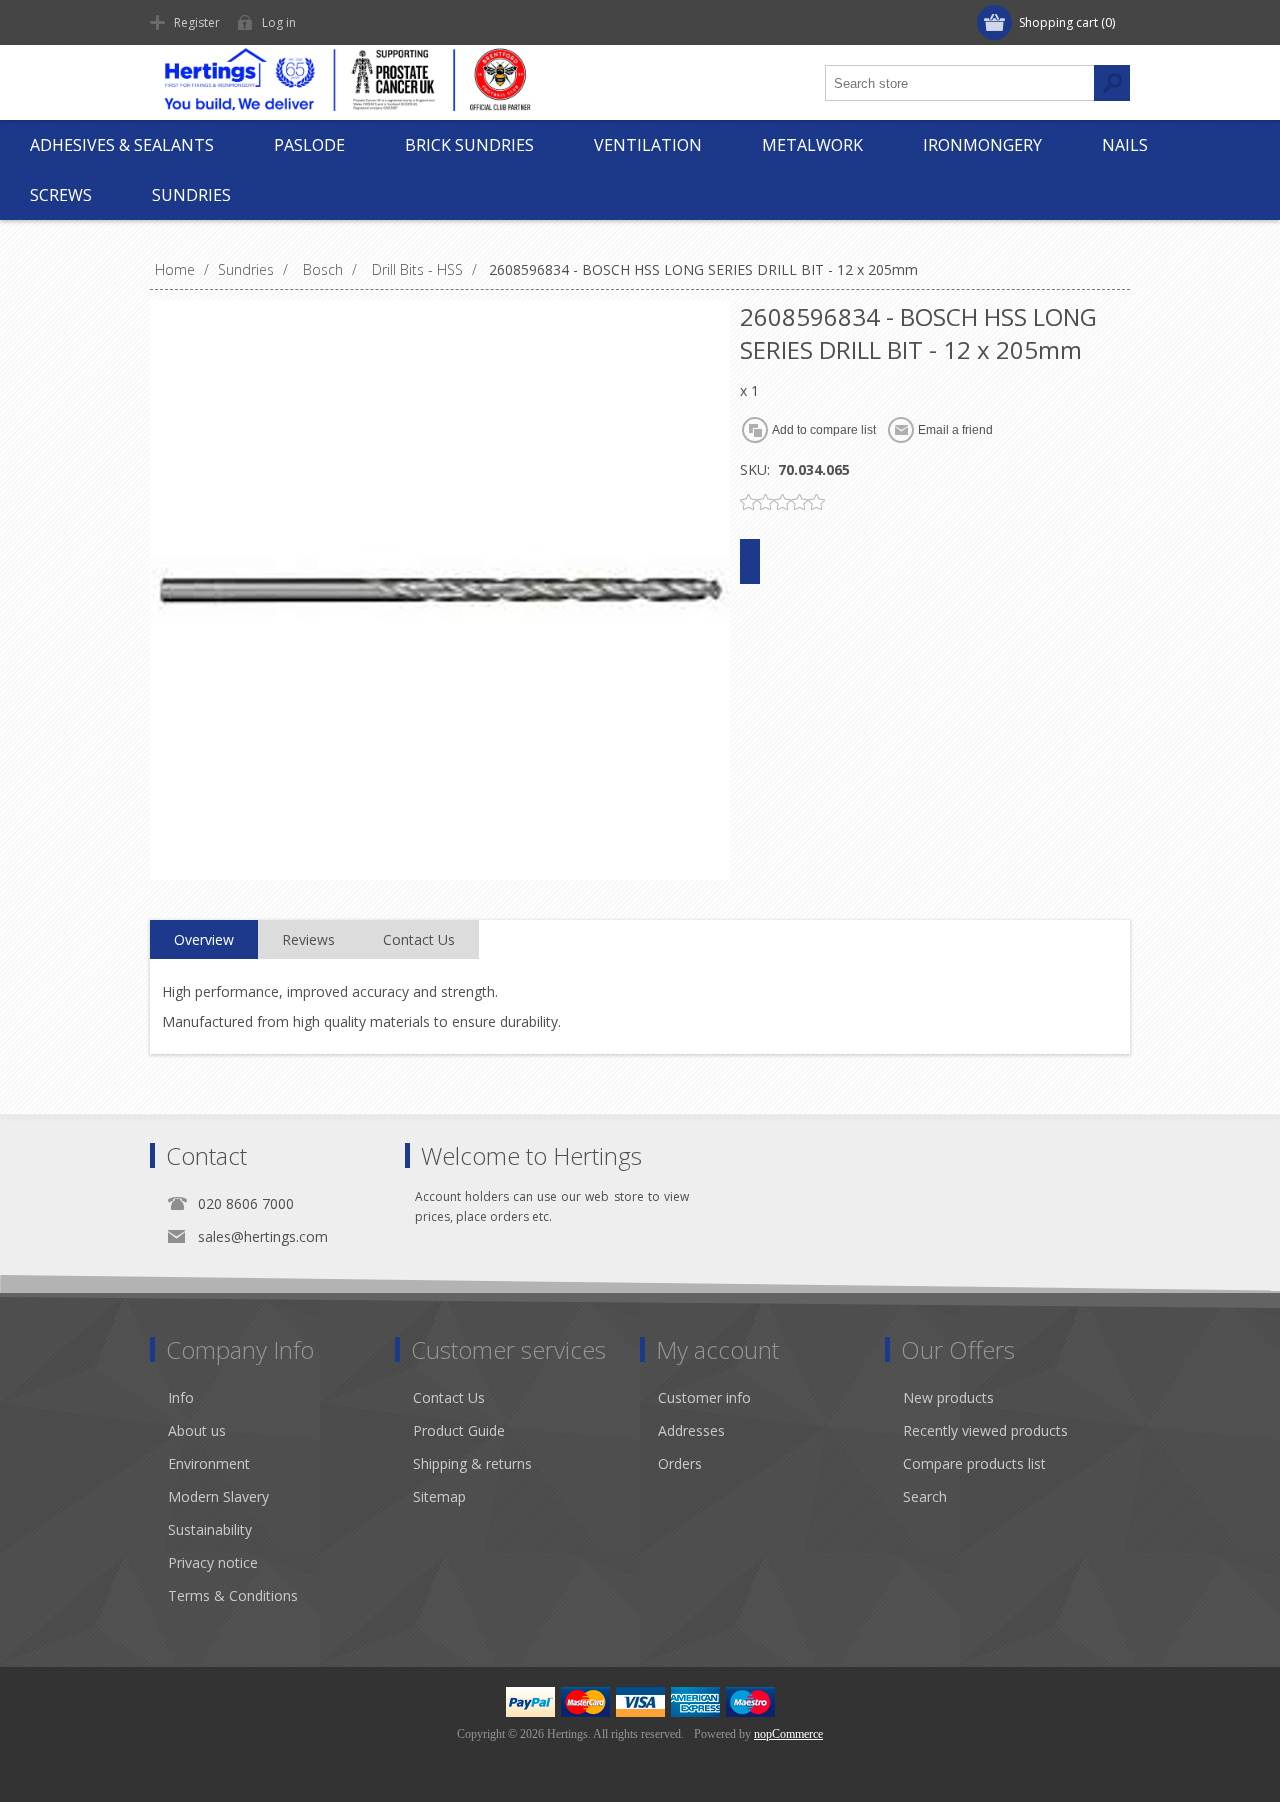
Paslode (309, 145)
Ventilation (648, 145)
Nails (1125, 145)
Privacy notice (213, 1562)
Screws (61, 195)
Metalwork (812, 145)
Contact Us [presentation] (419, 939)
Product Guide (459, 1430)
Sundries (191, 195)
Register (197, 22)
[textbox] (960, 83)
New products (948, 1397)
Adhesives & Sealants (122, 145)
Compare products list (974, 1463)
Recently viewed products (985, 1430)
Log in (279, 22)
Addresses (691, 1430)
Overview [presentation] (204, 939)
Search (925, 1496)
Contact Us (449, 1397)
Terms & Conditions (233, 1595)
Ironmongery (982, 145)
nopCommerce (788, 1734)
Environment (209, 1463)
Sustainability (210, 1529)
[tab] (204, 940)
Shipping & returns (472, 1463)
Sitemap (439, 1496)
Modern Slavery (218, 1496)
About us (197, 1430)
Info (181, 1397)
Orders (680, 1463)
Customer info (704, 1397)
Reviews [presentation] (308, 939)
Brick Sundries (469, 145)
